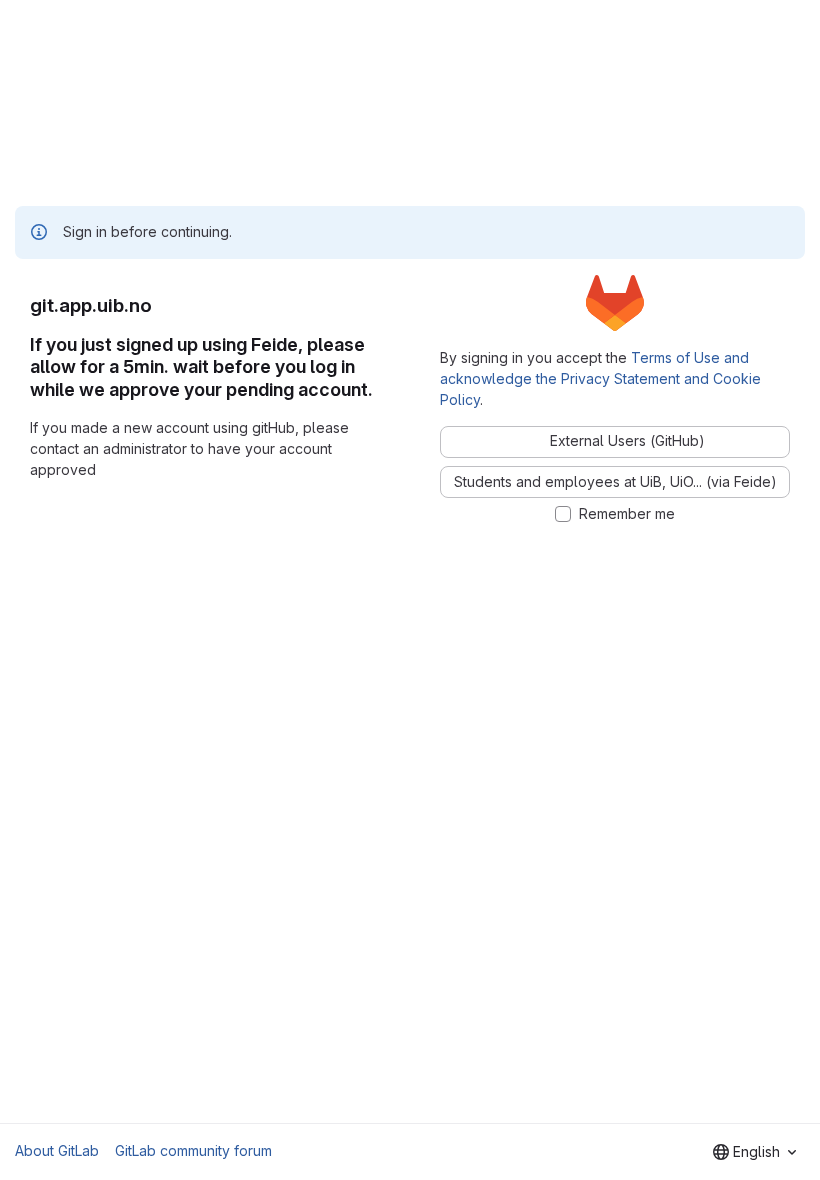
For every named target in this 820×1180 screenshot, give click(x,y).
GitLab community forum (193, 1150)
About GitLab (57, 1150)
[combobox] (754, 1152)
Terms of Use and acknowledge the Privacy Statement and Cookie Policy (600, 378)
